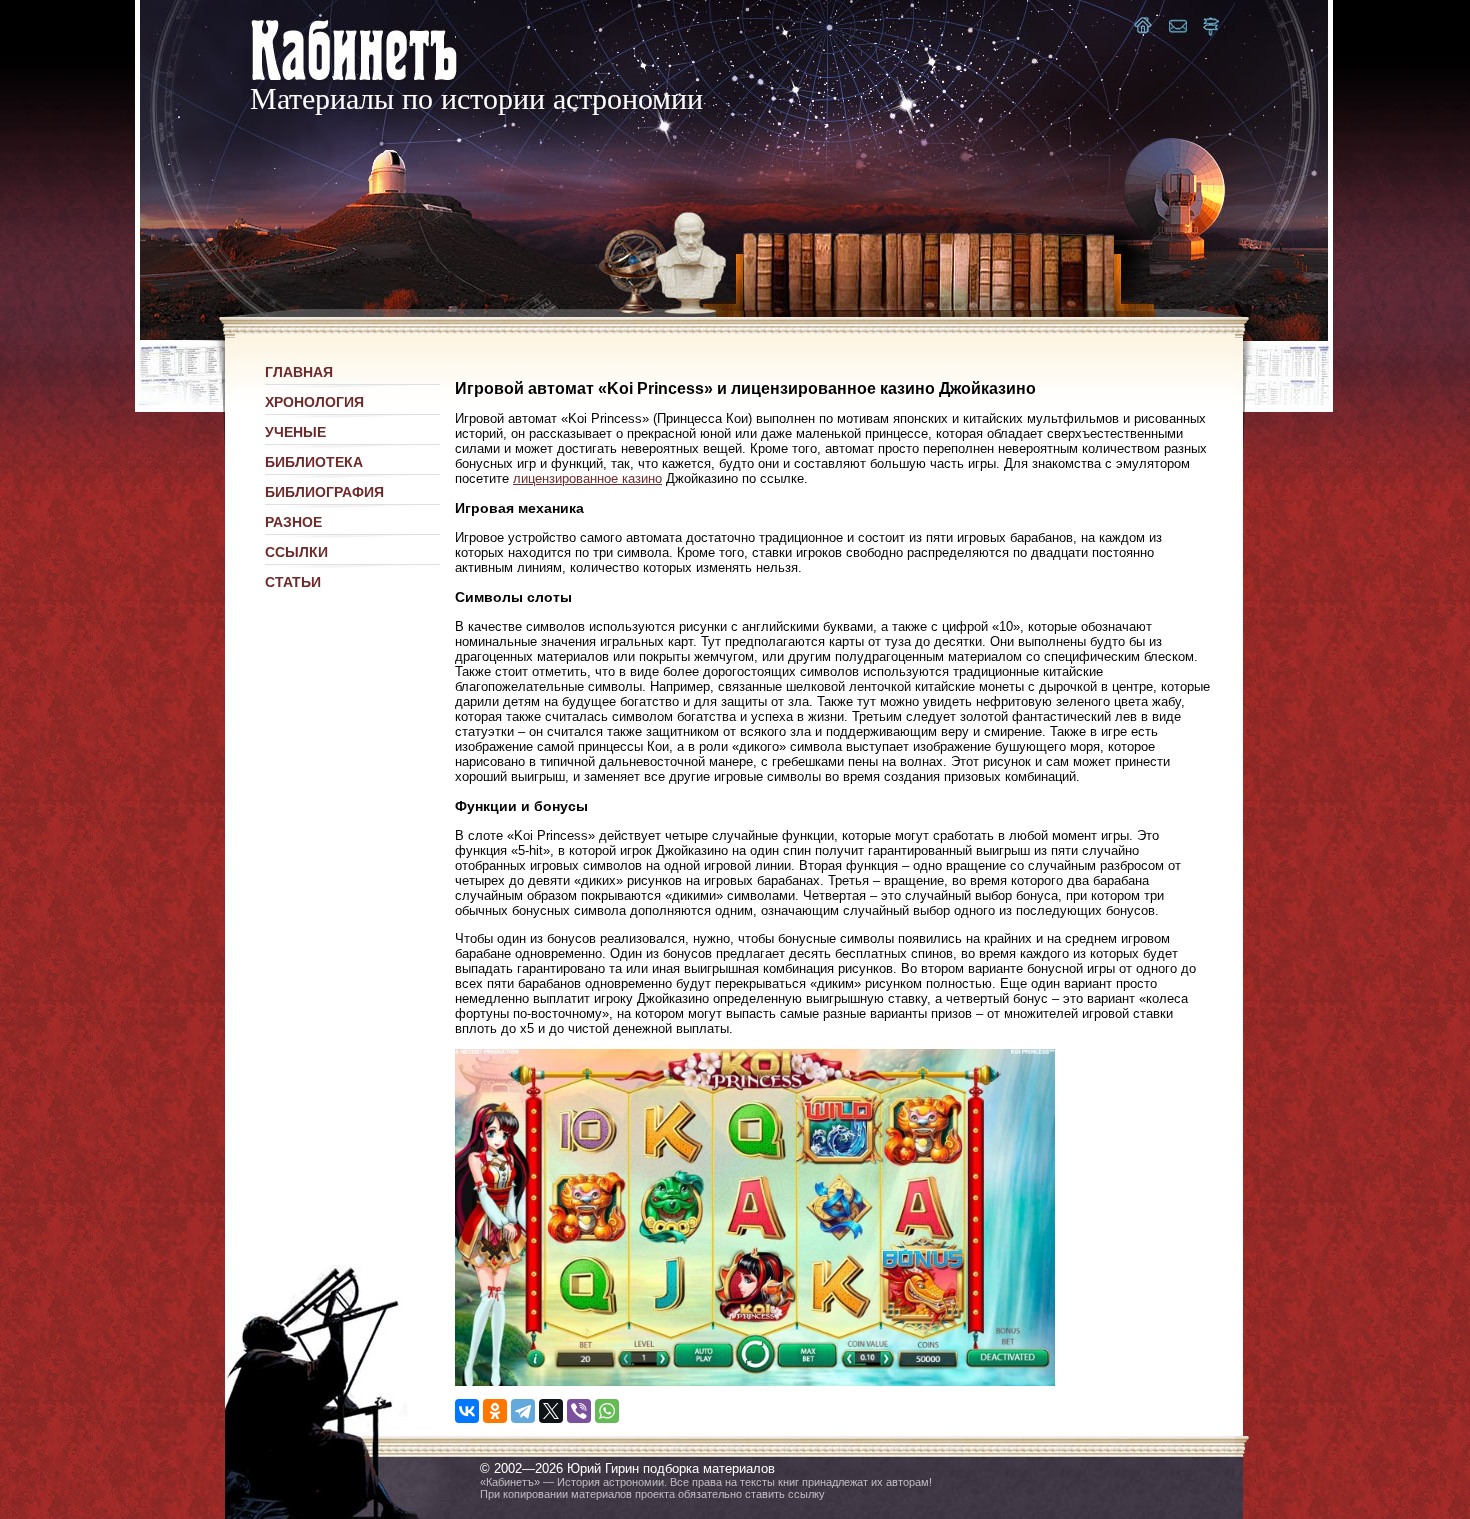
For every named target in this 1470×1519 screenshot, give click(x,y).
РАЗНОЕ (293, 522)
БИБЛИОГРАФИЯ (324, 492)
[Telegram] (523, 1411)
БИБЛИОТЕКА (314, 462)
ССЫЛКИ (296, 552)
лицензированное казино (587, 478)
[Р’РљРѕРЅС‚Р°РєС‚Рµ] (467, 1411)
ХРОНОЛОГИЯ (314, 402)
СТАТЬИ (293, 582)
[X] (551, 1411)
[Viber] (579, 1411)
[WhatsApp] (607, 1411)
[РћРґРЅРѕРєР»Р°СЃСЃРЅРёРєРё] (495, 1411)
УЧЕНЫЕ (295, 432)
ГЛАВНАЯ (299, 372)
